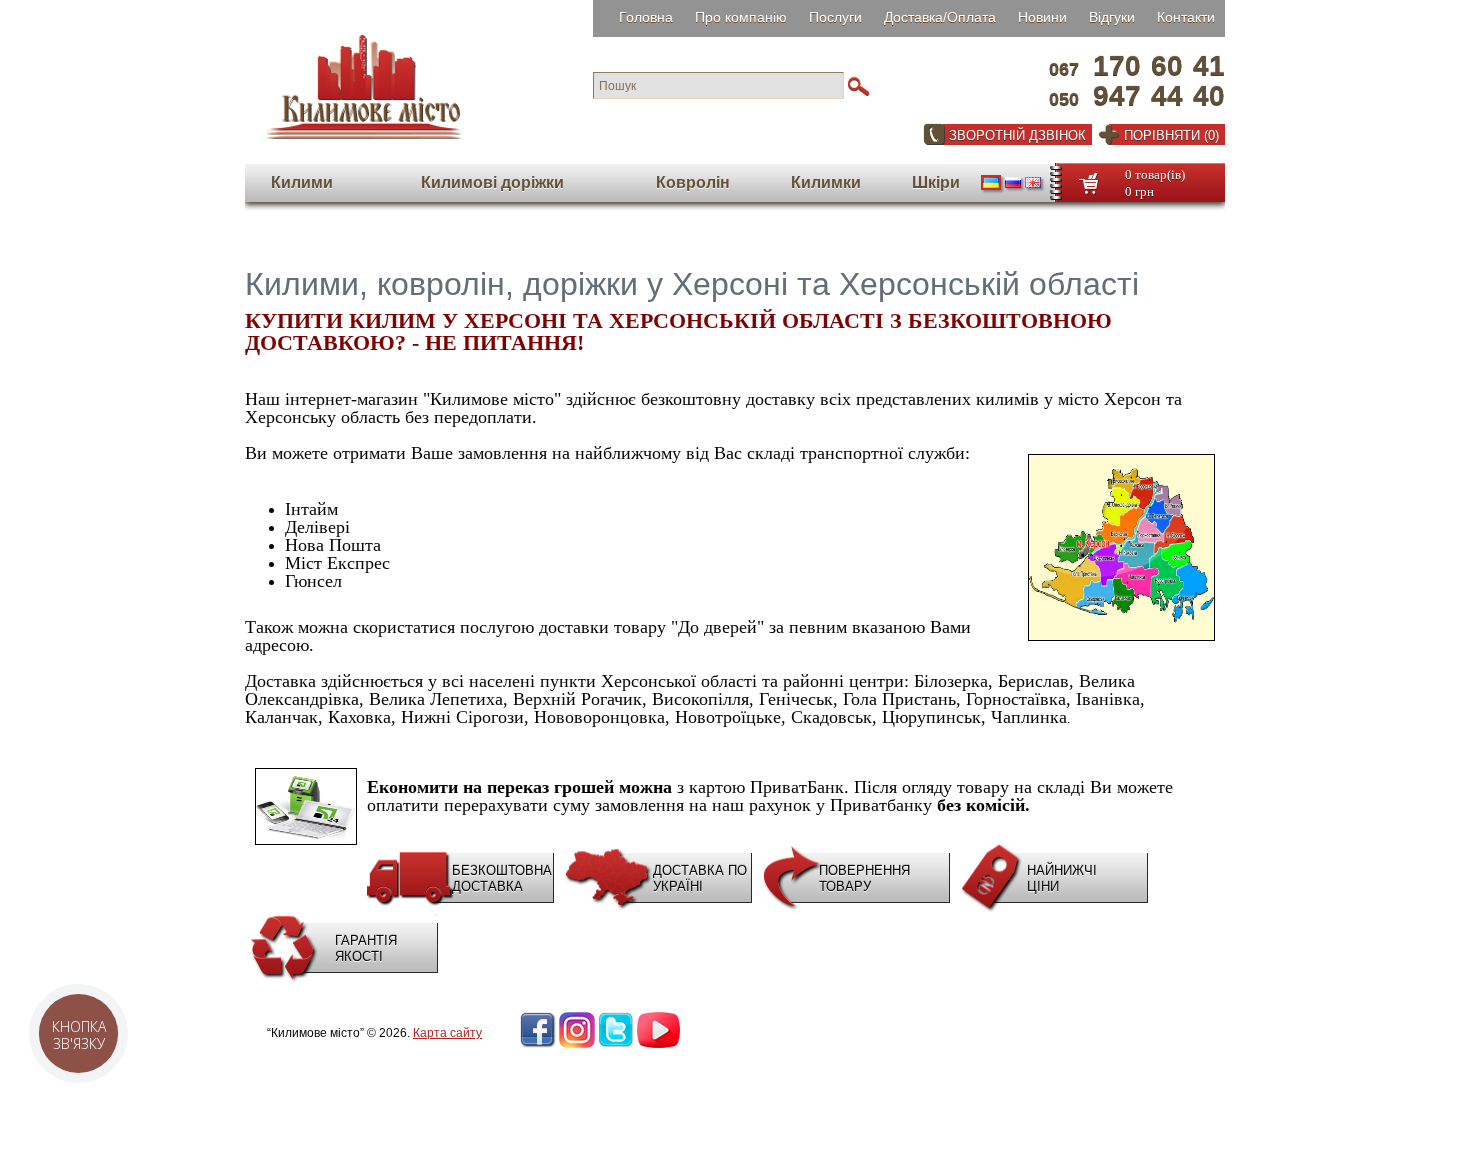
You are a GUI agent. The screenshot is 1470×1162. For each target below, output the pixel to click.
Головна (646, 17)
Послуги (835, 17)
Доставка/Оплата (940, 17)
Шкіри (936, 182)
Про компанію (741, 17)
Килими (302, 182)
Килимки (826, 182)
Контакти (1186, 17)
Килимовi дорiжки (492, 182)
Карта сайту (447, 1033)
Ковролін (693, 182)
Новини (1042, 17)
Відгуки (1112, 17)
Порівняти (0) (1171, 135)
